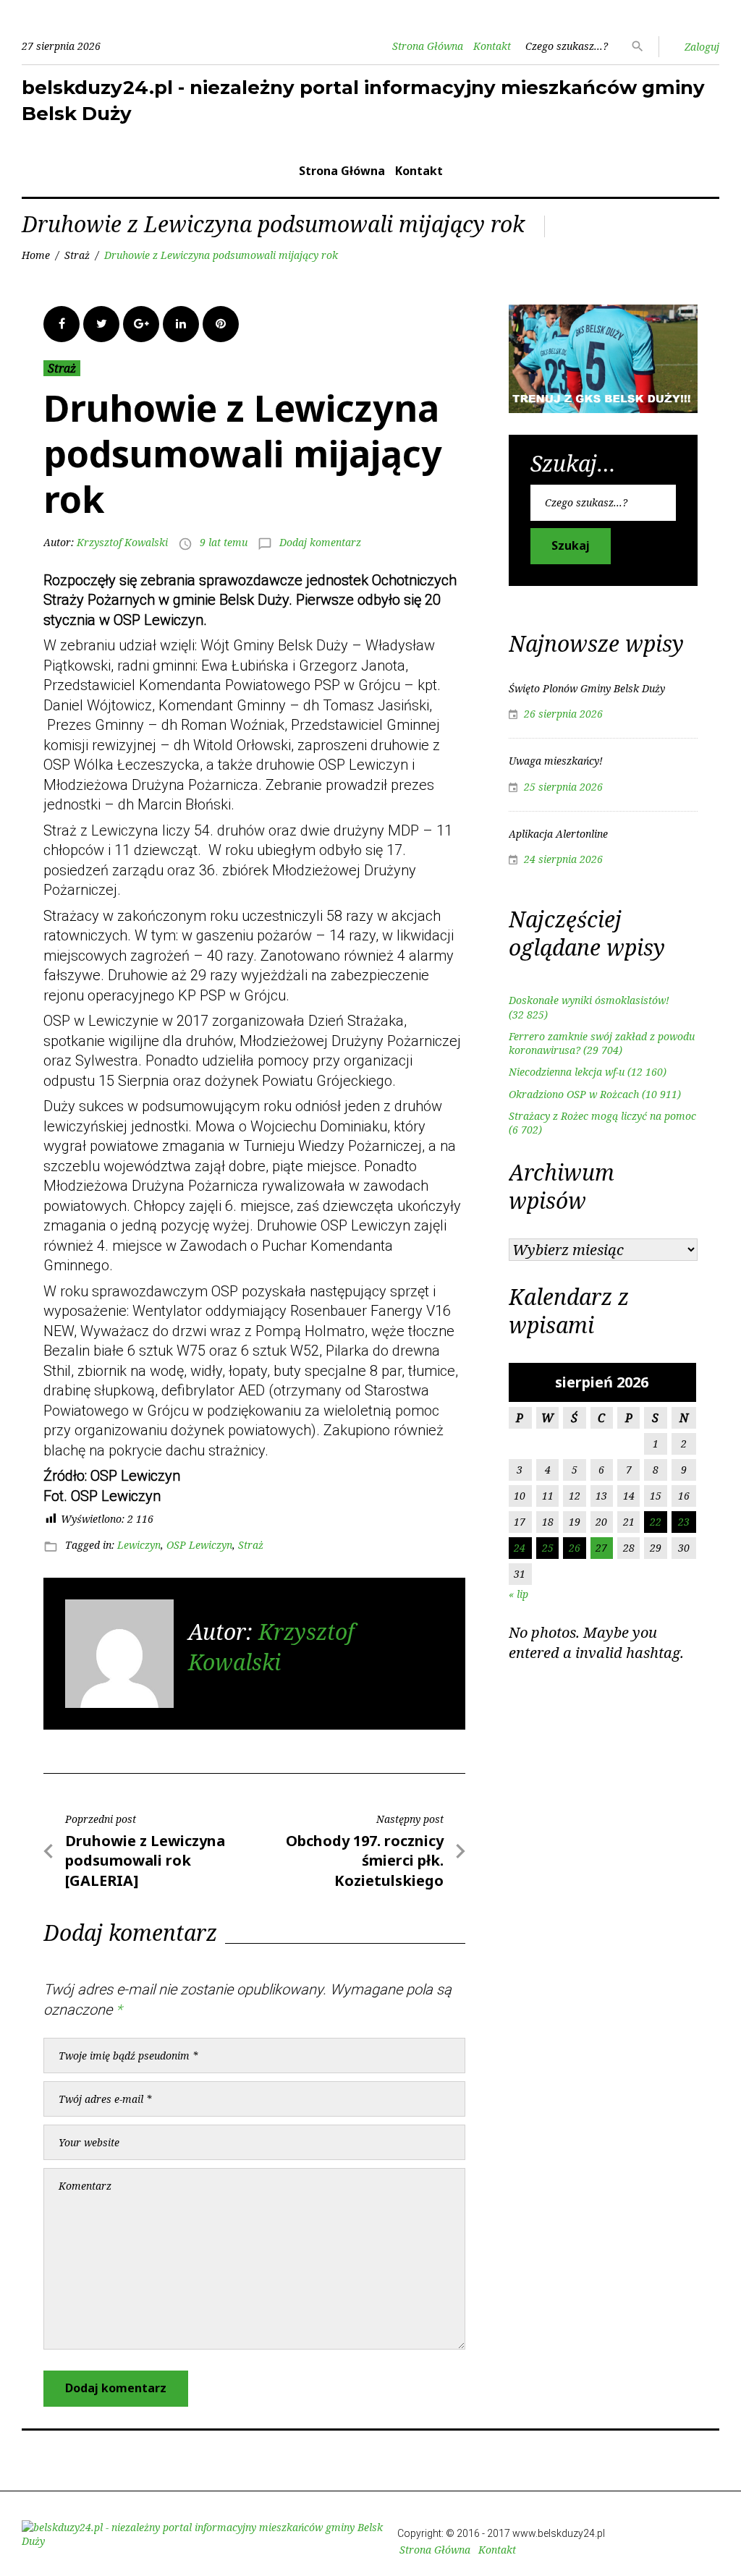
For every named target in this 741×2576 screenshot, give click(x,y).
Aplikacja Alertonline (558, 834)
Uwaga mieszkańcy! (556, 761)
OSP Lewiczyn (199, 1545)
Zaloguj (702, 47)
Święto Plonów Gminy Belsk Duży (587, 688)
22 (656, 1522)
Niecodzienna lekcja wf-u (567, 1072)
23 (684, 1522)
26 (575, 1548)
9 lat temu (224, 542)
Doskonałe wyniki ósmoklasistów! (589, 1000)
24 (520, 1548)
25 (548, 1548)
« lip (518, 1594)
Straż (77, 255)
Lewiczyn (139, 1545)
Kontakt (492, 46)
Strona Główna (428, 46)
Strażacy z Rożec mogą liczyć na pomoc (602, 1116)
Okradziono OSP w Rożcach (574, 1094)
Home (36, 255)
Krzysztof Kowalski (122, 542)
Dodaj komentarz (320, 542)
